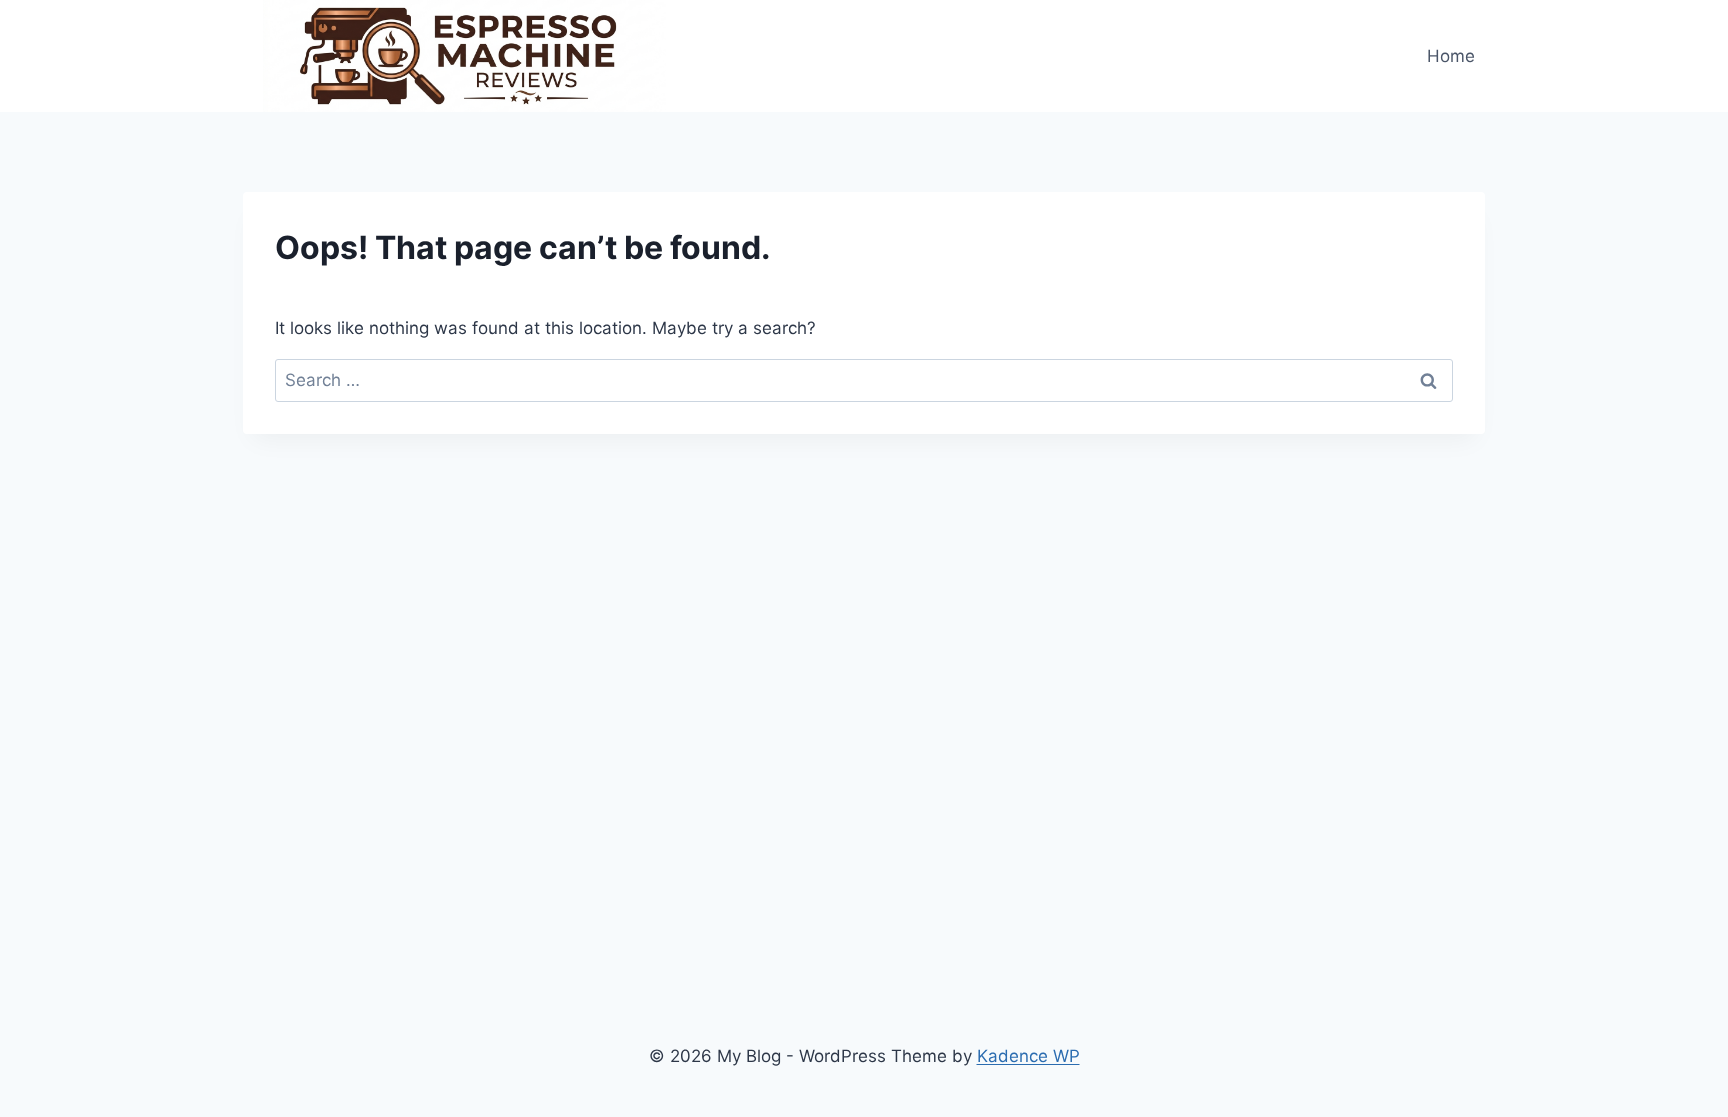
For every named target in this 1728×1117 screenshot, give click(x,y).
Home (1451, 56)
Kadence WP (1028, 1056)
